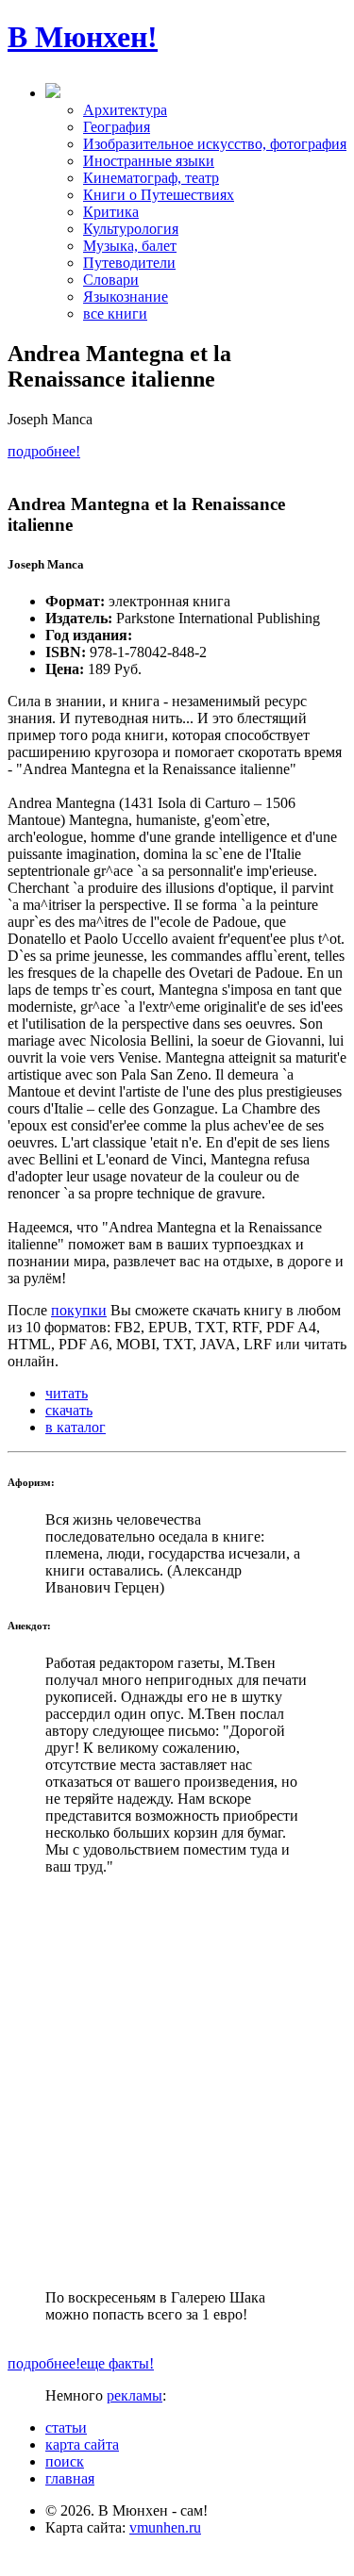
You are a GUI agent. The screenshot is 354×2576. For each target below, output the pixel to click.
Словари (111, 280)
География (117, 127)
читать (67, 1393)
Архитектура (125, 110)
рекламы (135, 2395)
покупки (79, 1310)
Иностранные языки (149, 161)
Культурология (131, 229)
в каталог (76, 1427)
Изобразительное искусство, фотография (215, 144)
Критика (111, 212)
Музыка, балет (130, 246)
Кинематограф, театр (151, 178)
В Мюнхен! (83, 37)
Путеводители (129, 263)
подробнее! (44, 451)
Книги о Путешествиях (159, 195)
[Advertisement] (177, 2082)
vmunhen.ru (165, 2527)
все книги (115, 314)
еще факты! (117, 2363)
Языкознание (126, 297)
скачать (69, 1410)
